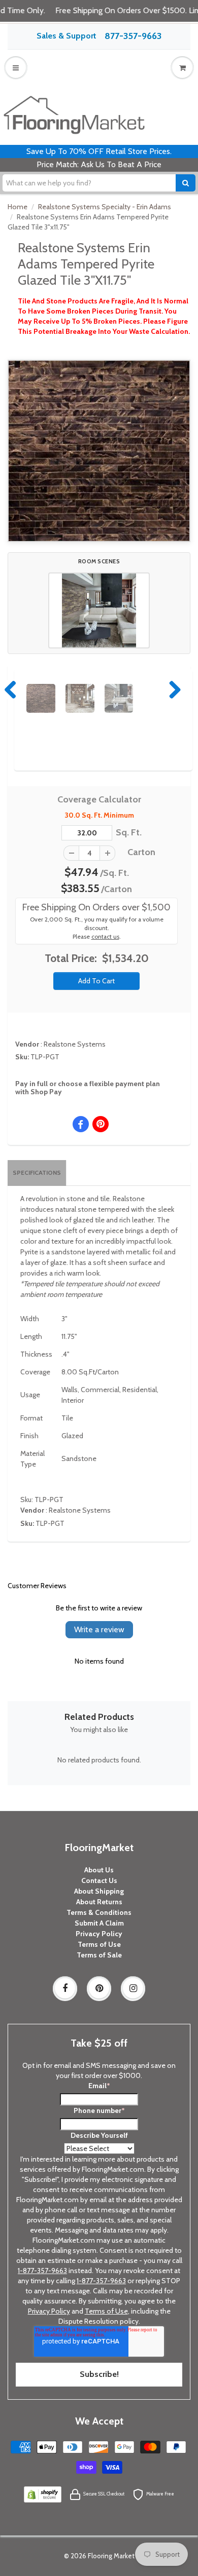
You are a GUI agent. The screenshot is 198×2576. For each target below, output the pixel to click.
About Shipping (99, 1891)
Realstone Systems (75, 1044)
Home (18, 207)
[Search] (186, 183)
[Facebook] (65, 1988)
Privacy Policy (99, 1934)
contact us (105, 937)
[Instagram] (133, 1988)
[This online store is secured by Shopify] (43, 2493)
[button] (99, 610)
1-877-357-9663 (42, 2271)
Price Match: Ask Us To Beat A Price (99, 164)
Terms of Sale (99, 1955)
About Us (99, 1870)
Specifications (37, 1172)
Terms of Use (99, 1944)
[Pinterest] (99, 1988)
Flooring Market (111, 2556)
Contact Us (99, 1880)
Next (173, 689)
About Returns (99, 1902)
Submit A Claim (99, 1923)
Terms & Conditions (99, 1912)
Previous (11, 689)
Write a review (99, 1629)
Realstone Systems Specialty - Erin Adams (105, 207)
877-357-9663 (133, 36)
